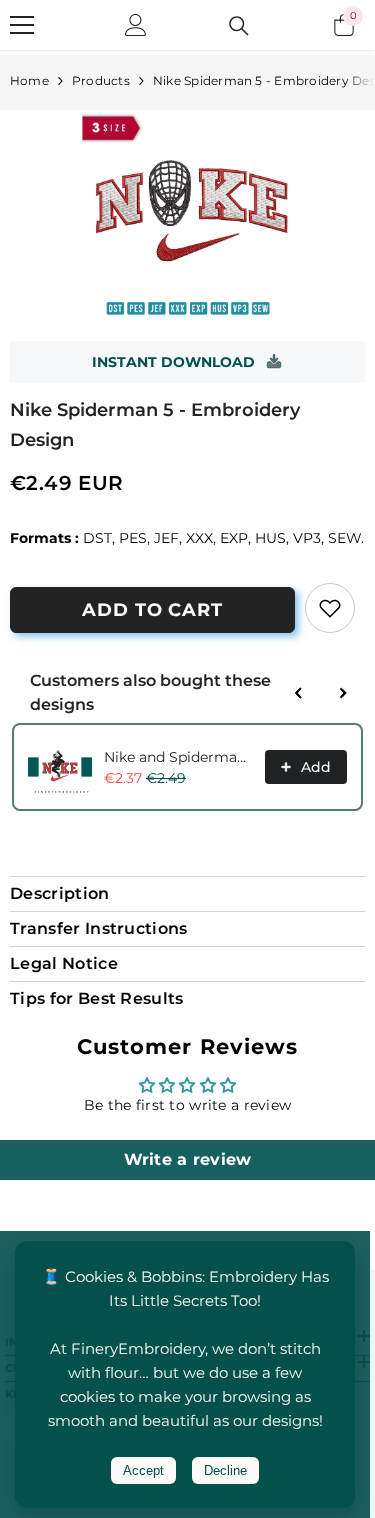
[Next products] (343, 693)
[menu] (22, 25)
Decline (225, 1470)
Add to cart (152, 610)
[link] (330, 608)
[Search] (239, 26)
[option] (187, 215)
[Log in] (136, 25)
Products (101, 80)
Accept (143, 1470)
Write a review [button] (188, 1159)
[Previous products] (299, 693)
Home (29, 80)
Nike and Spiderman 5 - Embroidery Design (178, 757)
